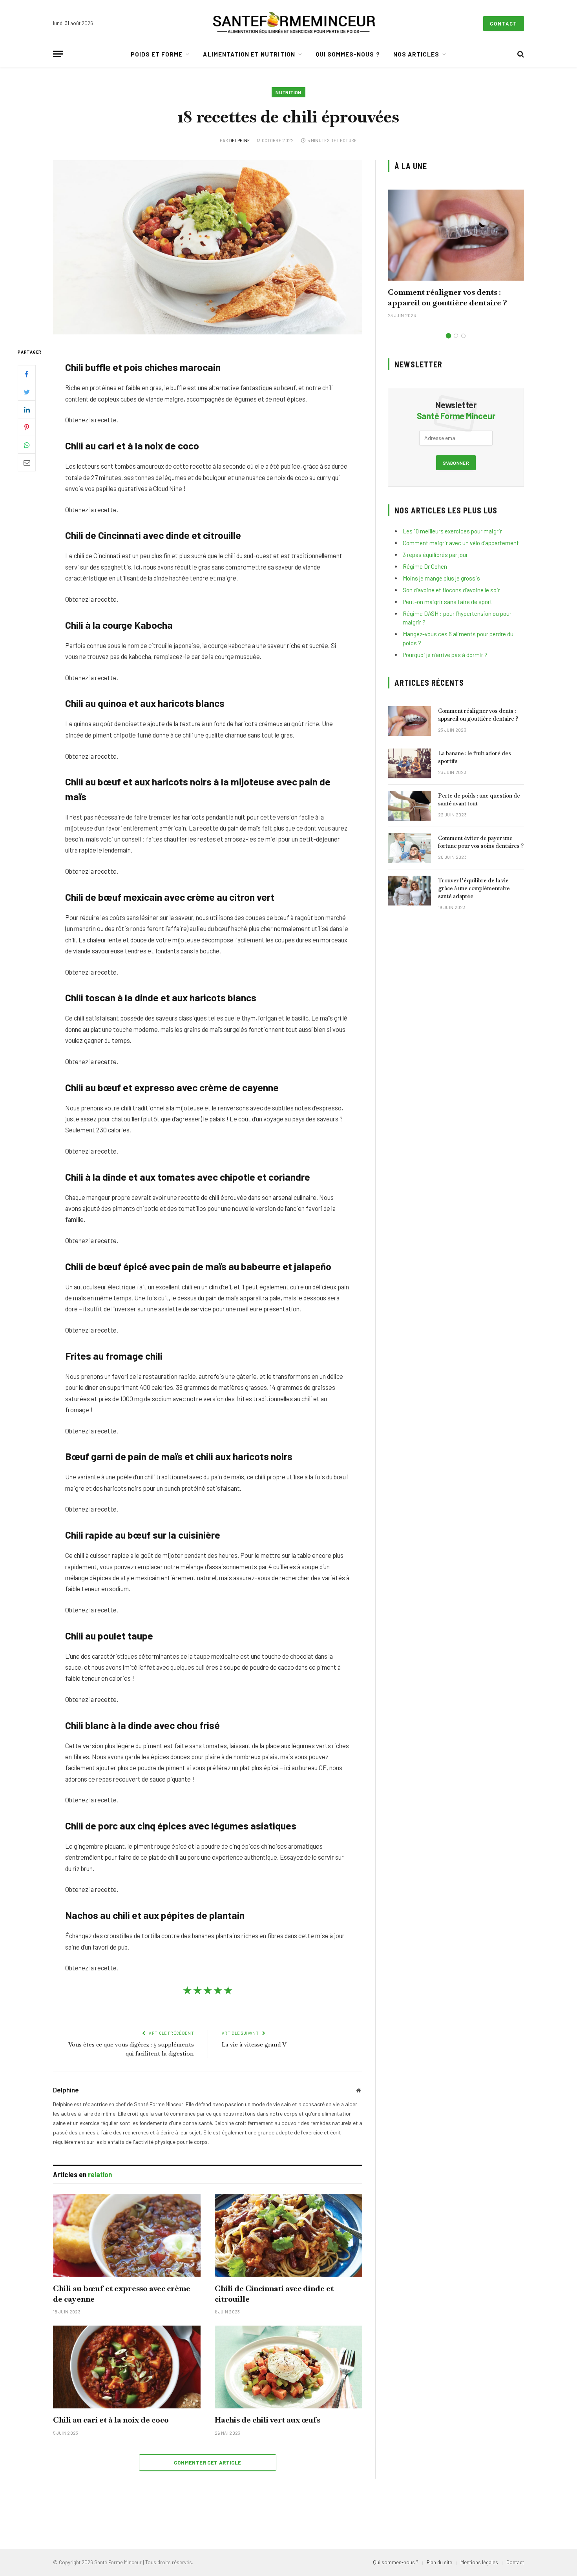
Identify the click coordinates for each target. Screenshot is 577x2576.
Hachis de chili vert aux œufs (268, 2420)
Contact (504, 24)
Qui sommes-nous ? (348, 54)
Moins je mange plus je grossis (441, 578)
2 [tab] (456, 336)
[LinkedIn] (27, 409)
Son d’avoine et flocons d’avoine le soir (451, 590)
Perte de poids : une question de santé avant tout (479, 800)
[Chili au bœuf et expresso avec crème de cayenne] (127, 2236)
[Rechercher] (520, 54)
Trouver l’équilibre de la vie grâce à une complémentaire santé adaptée (474, 888)
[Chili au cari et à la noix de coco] (127, 2367)
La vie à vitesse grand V (254, 2044)
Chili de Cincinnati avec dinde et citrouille (274, 2294)
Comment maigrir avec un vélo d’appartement (461, 543)
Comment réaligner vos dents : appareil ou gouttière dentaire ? (447, 297)
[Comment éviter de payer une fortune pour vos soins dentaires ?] (409, 848)
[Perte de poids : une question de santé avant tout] (409, 806)
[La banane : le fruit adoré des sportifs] (409, 763)
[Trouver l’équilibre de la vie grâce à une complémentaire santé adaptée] (409, 891)
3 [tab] (463, 336)
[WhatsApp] (27, 445)
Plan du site (439, 2562)
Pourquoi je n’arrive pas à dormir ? (445, 655)
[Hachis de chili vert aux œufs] (288, 2367)
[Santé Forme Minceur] (294, 24)
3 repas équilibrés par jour (435, 555)
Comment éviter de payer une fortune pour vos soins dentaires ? (481, 842)
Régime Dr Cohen (425, 566)
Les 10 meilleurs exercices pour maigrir (452, 531)
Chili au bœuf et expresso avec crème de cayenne (122, 2294)
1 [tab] (448, 336)
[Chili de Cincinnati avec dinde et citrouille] (288, 2236)
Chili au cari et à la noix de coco (111, 2420)
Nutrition (288, 92)
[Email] (27, 462)
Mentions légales (479, 2562)
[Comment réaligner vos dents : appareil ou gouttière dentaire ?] (456, 235)
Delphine (240, 140)
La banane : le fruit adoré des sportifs (475, 757)
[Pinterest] (27, 427)
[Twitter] (27, 392)
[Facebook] (27, 374)
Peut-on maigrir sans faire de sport (447, 602)
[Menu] (58, 54)
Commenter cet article (207, 2463)
